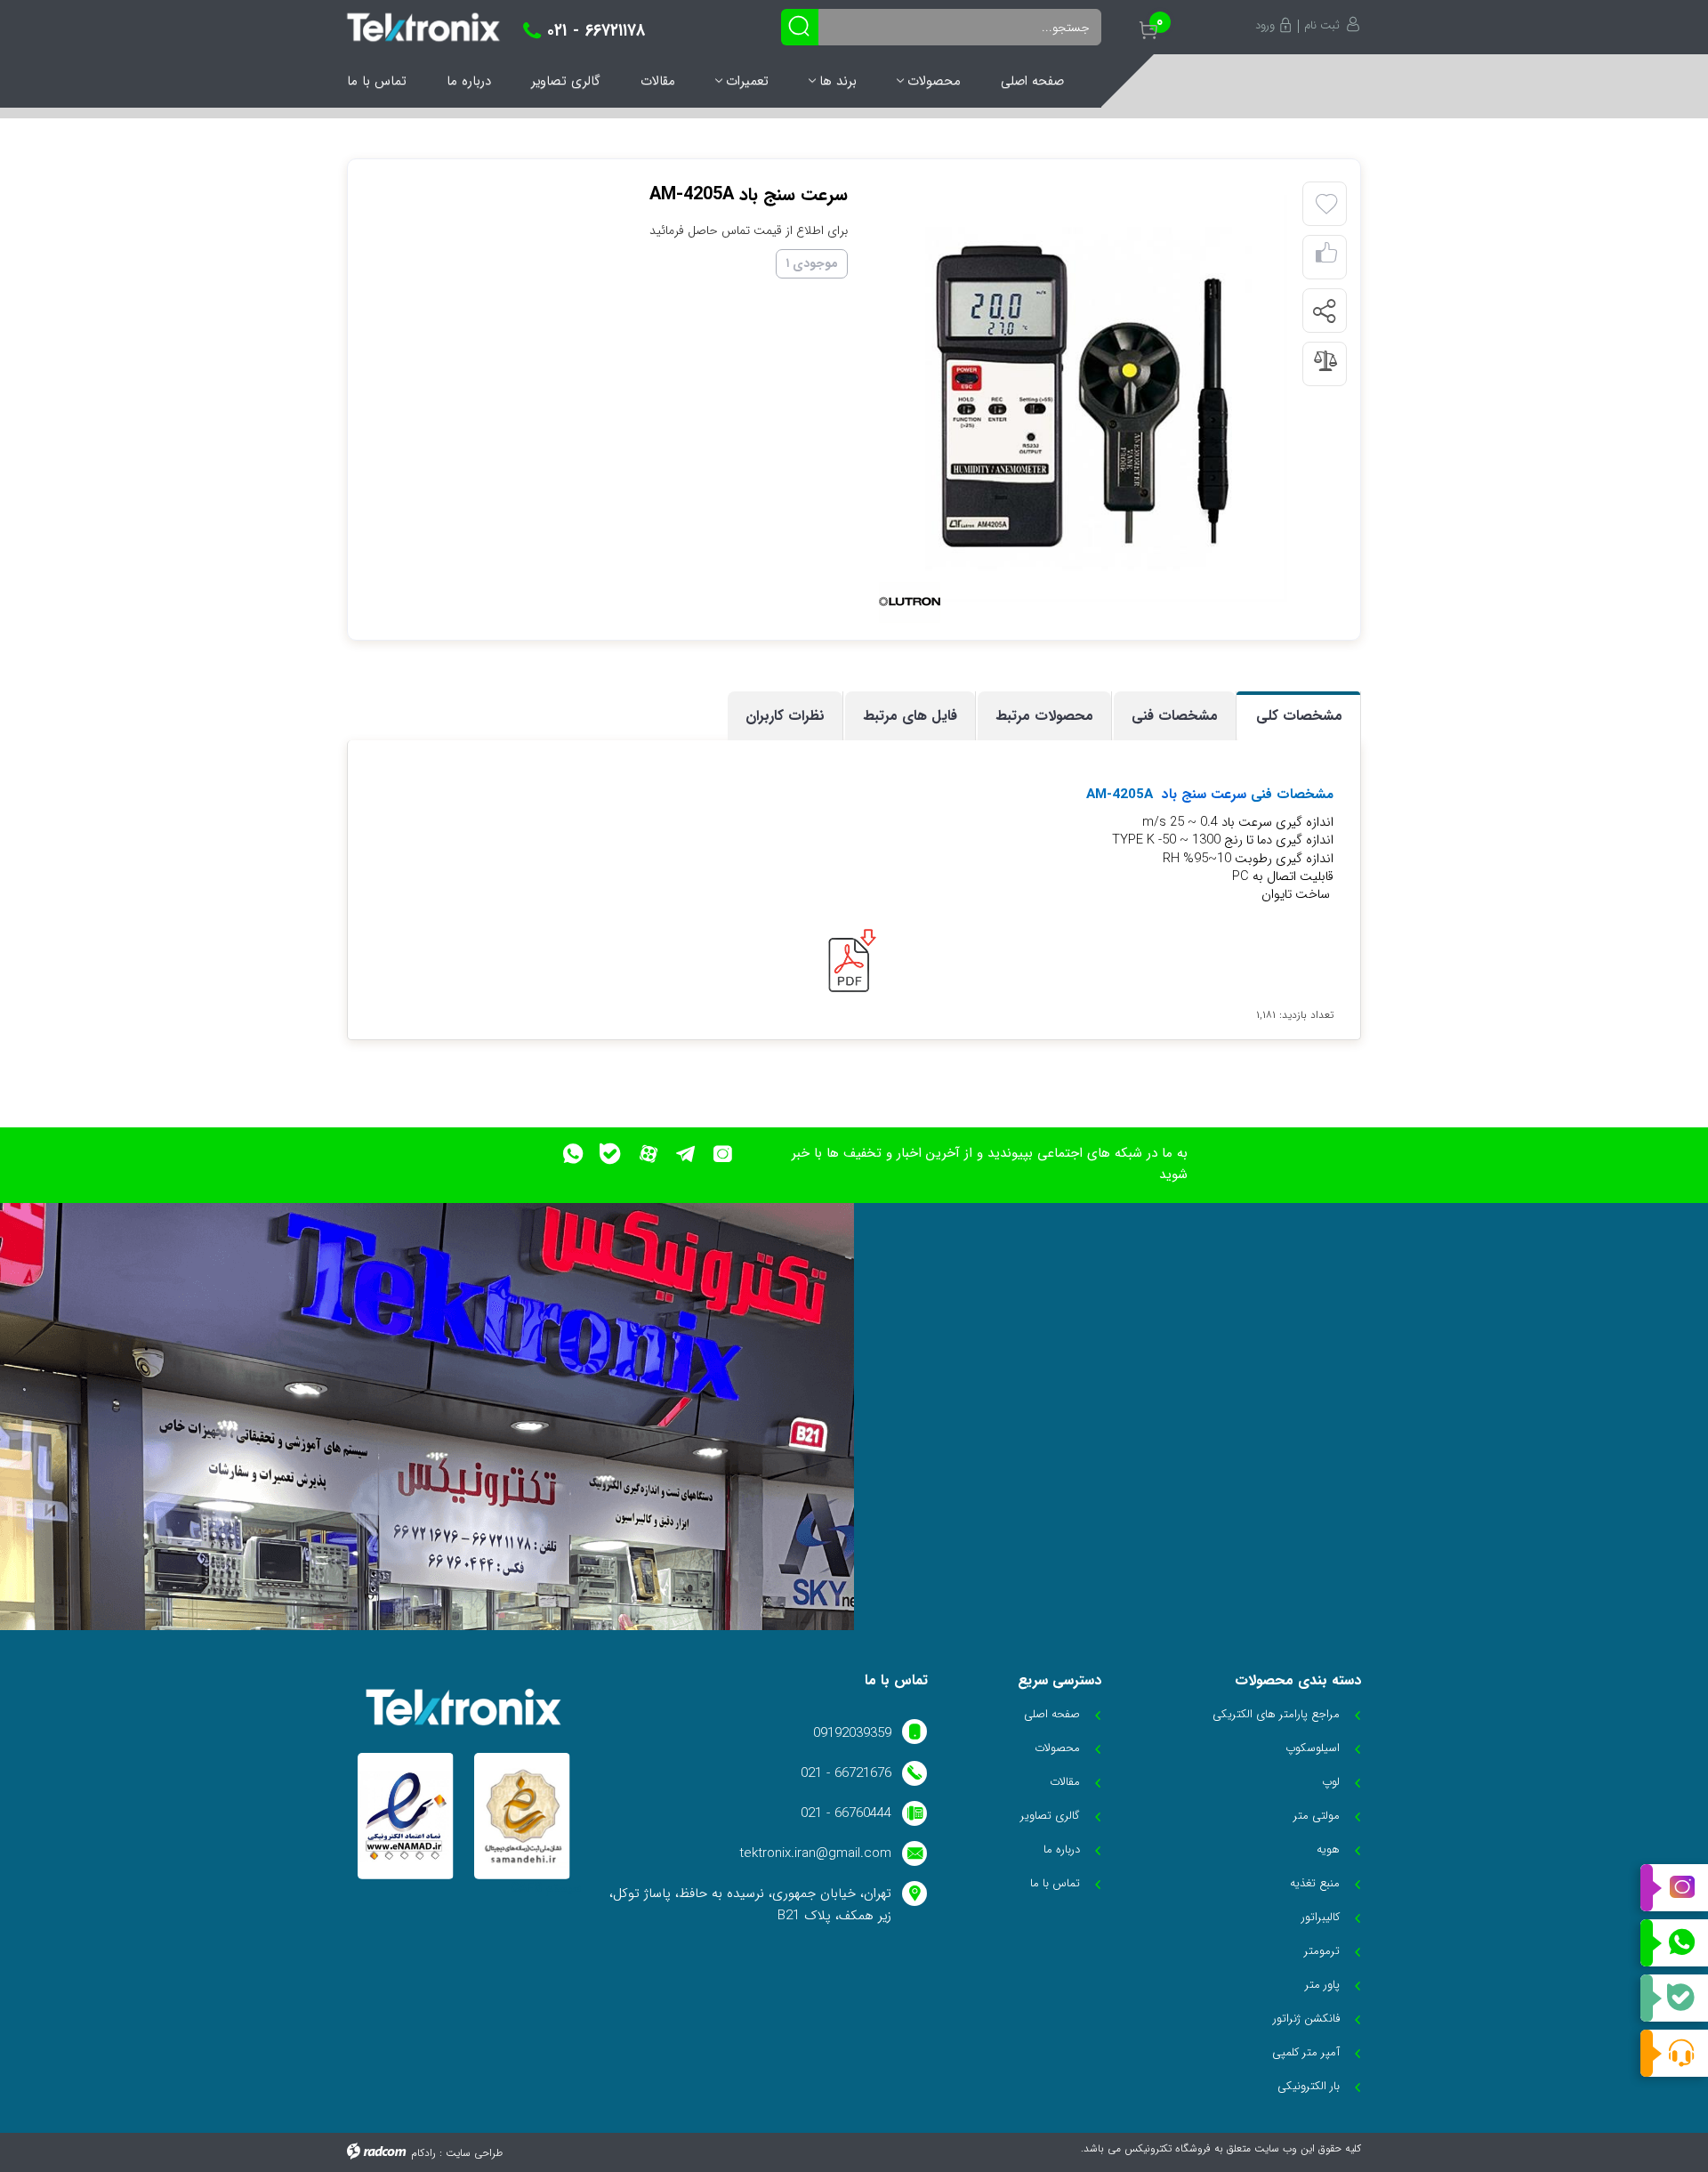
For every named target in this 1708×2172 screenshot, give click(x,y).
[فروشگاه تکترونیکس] (423, 27)
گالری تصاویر (566, 81)
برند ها (838, 81)
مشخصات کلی (1299, 716)
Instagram (1674, 1888)
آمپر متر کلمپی (1306, 2052)
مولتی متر (1317, 1816)
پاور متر (1322, 1985)
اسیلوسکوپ (1313, 1748)
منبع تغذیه (1315, 1883)
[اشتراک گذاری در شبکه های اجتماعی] (1324, 311)
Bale (1674, 1998)
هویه (1328, 1849)
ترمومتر (1322, 1951)
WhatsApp (1674, 1943)
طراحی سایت (474, 2153)
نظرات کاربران (785, 716)
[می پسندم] (1326, 258)
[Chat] (1674, 2053)
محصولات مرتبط (1044, 716)
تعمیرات (747, 81)
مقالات (658, 81)
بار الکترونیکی (1309, 2086)
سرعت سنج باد (1204, 795)
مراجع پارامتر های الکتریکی (1276, 1714)
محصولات (934, 81)
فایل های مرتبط (910, 716)
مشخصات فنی (1175, 716)
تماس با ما (377, 81)
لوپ (1331, 1782)
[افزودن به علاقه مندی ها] (1326, 205)
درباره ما (469, 81)
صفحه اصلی (1032, 81)
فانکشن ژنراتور (1306, 2019)
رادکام (423, 2153)
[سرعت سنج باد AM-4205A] (1084, 399)
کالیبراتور (1321, 1917)
